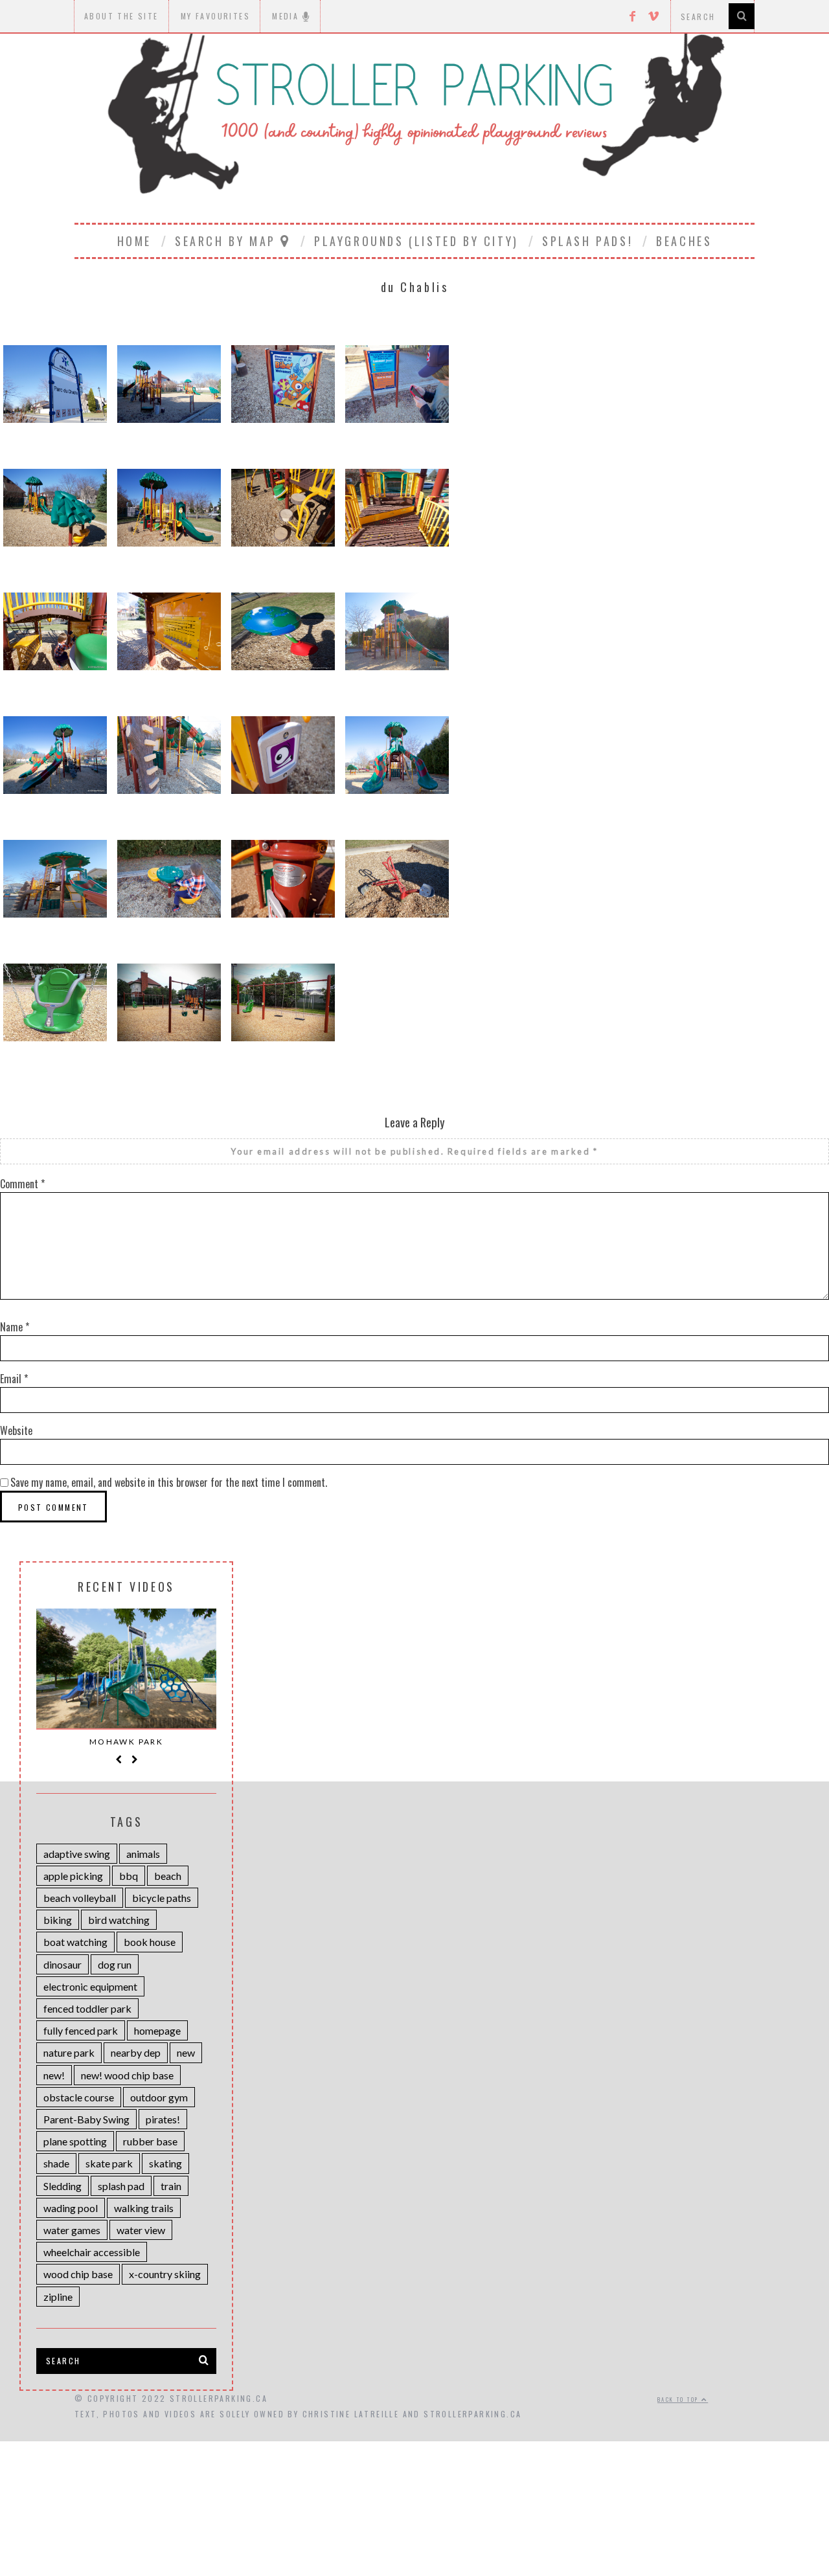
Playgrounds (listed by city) (416, 241)
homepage (157, 2030)
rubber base (150, 2141)
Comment (22, 1184)
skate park (109, 2163)
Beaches (684, 241)
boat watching (75, 1942)
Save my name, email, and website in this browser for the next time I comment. (169, 1482)
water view (141, 2230)
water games (72, 2230)
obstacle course (79, 2097)
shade (56, 2163)
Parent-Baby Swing (86, 2119)
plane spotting (75, 2141)
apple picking (73, 1876)
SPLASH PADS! (587, 241)
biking (58, 1920)
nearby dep (136, 2052)
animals (143, 1854)
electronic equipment (90, 1986)
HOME (134, 241)
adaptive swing (77, 1854)
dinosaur (62, 1964)
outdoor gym (159, 2097)
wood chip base (78, 2274)
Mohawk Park (126, 1742)
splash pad (121, 2186)
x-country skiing (165, 2274)
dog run (115, 1964)
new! (54, 2075)
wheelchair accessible (92, 2252)
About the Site (121, 16)
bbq (129, 1876)
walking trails (144, 2208)
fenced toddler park (87, 2008)
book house (150, 1942)
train (171, 2186)
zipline (58, 2297)
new (186, 2052)
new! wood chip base (127, 2075)
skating (165, 2163)
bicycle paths (162, 1898)
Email (14, 1379)
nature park (69, 2052)
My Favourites (215, 16)
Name (15, 1327)
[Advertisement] (414, 2481)
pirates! (163, 2119)
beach (168, 1876)
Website (16, 1430)
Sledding (62, 2186)
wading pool (71, 2208)
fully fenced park (81, 2030)
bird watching (119, 1920)
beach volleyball (80, 1898)
